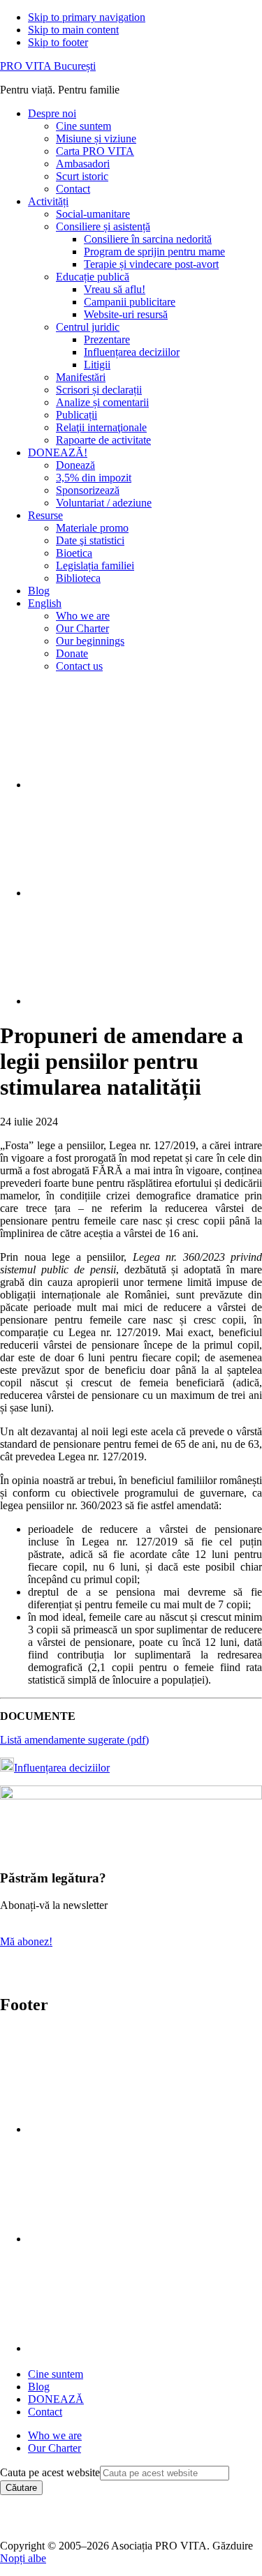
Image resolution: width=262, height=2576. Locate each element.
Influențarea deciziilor (62, 1768)
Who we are (55, 2435)
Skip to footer (58, 42)
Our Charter (54, 2448)
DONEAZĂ (56, 2399)
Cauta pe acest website (50, 2472)
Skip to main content (73, 30)
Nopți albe (23, 2558)
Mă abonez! (26, 1941)
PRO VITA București (48, 66)
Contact (45, 2412)
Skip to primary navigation (87, 17)
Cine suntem (56, 2374)
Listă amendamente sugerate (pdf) (74, 1740)
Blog (39, 2387)
